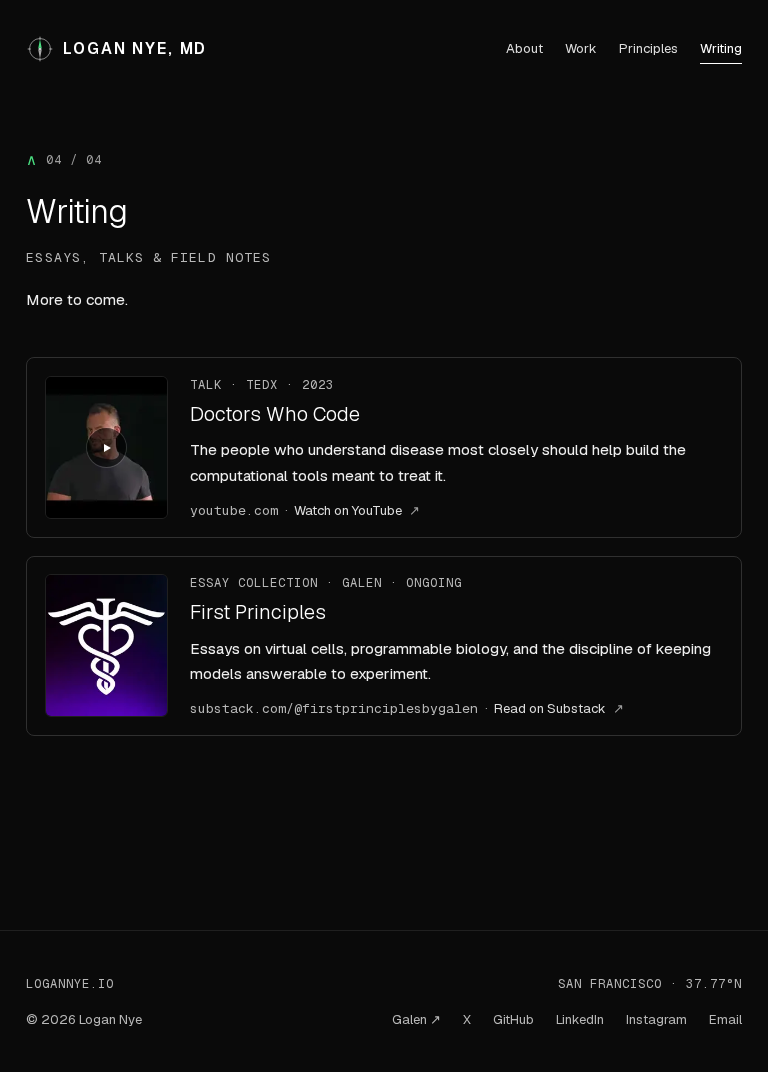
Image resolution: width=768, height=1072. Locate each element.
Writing (721, 48)
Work (581, 48)
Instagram (656, 1019)
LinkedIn (580, 1019)
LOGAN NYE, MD (135, 49)
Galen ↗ (416, 1019)
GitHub (513, 1019)
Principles (648, 48)
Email (725, 1019)
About (524, 48)
